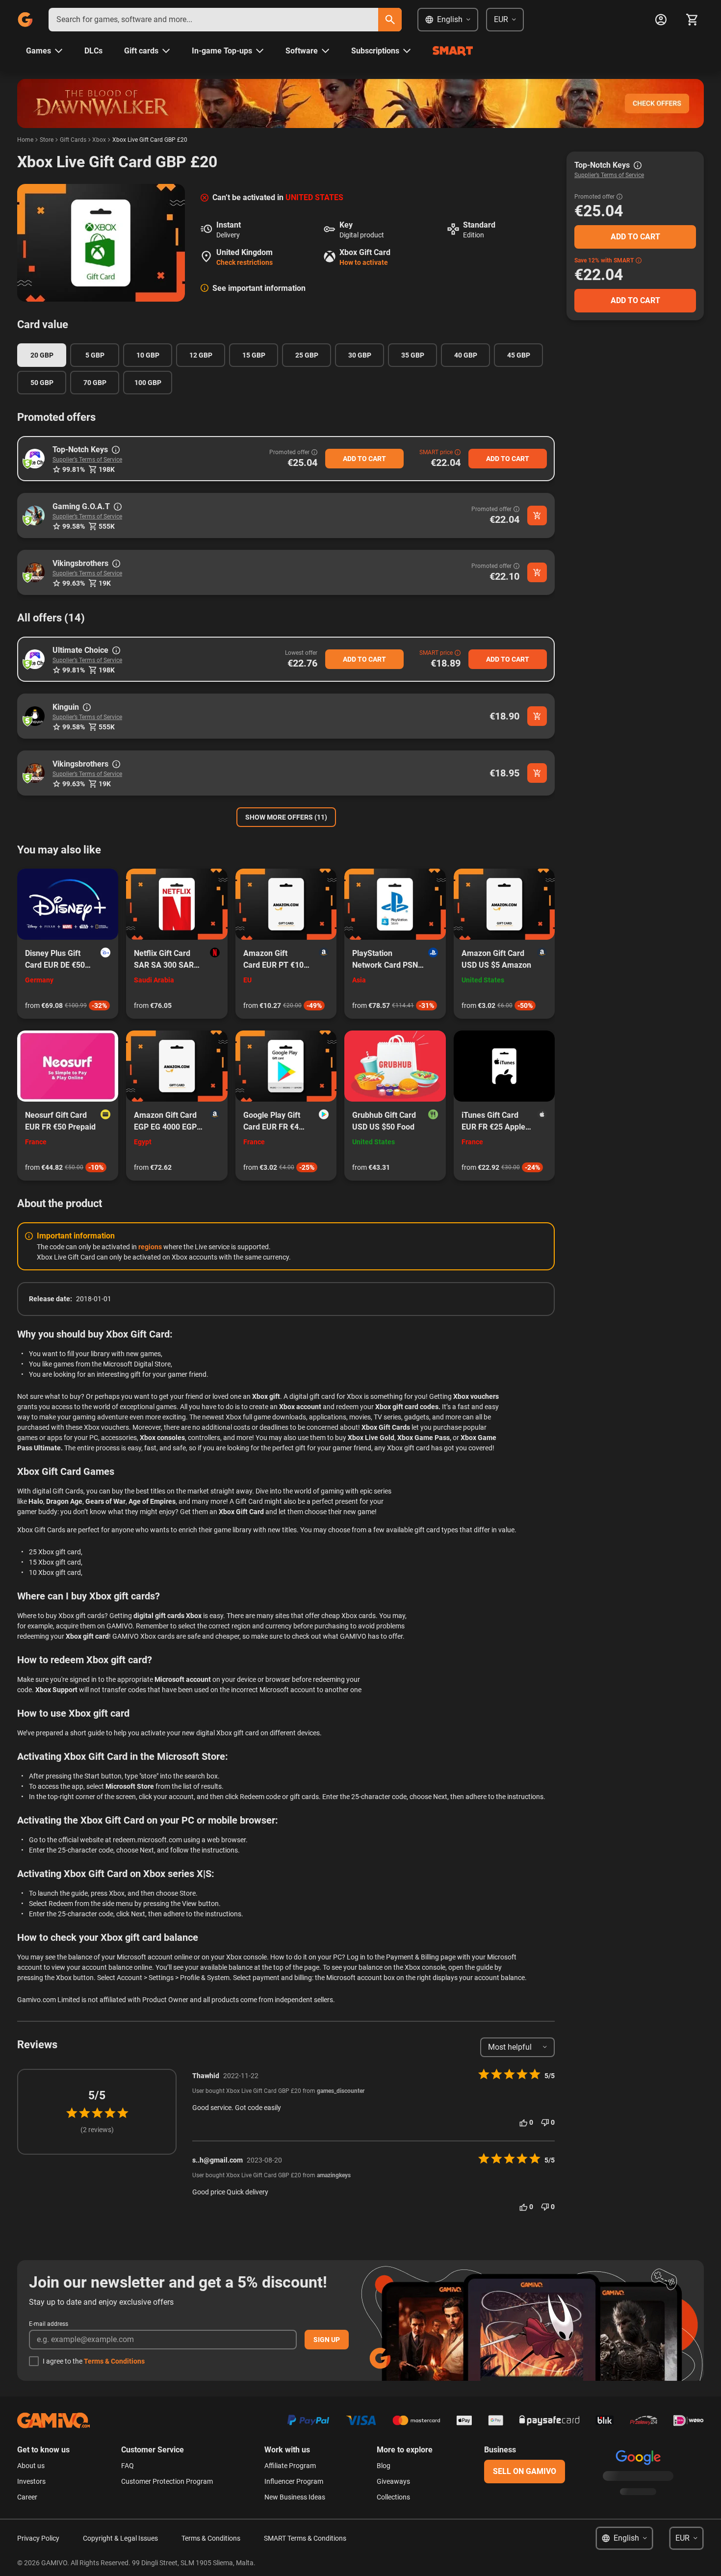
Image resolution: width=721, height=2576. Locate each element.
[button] (35, 459)
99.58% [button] (74, 526)
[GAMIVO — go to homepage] (25, 20)
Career (27, 2497)
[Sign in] (661, 20)
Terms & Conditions (114, 2361)
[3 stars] (97, 2113)
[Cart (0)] (692, 20)
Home (25, 140)
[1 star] (72, 2113)
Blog (384, 2466)
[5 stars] (123, 2113)
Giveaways (393, 2481)
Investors (31, 2481)
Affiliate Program (290, 2466)
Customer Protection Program (167, 2481)
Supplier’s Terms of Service (87, 460)
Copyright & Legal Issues (120, 2538)
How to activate (364, 262)
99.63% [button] (74, 583)
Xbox (99, 140)
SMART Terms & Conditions (305, 2538)
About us (31, 2466)
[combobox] (213, 20)
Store (47, 140)
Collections (393, 2497)
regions (150, 1247)
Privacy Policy (38, 2538)
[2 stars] (84, 2113)
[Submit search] (390, 20)
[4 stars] (110, 2113)
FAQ (128, 2466)
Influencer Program (294, 2481)
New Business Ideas (295, 2497)
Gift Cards (73, 140)
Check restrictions (245, 262)
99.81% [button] (74, 469)
